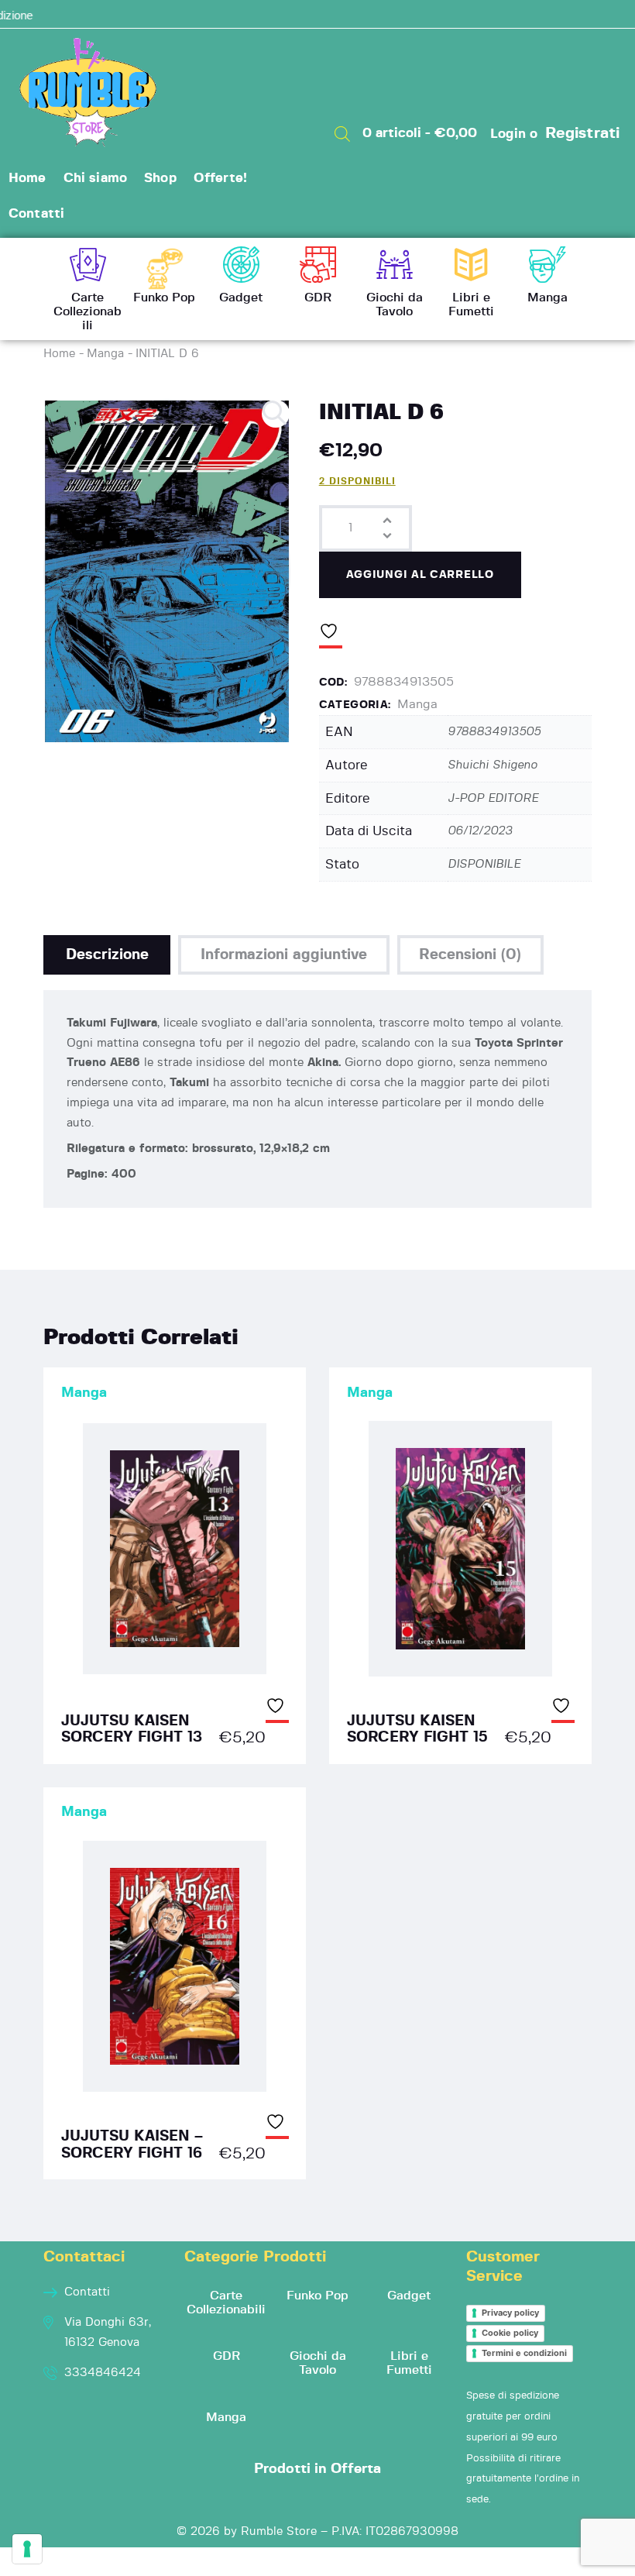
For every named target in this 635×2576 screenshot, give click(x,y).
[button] (276, 414)
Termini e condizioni (524, 2353)
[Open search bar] (342, 134)
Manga (105, 354)
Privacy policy (510, 2313)
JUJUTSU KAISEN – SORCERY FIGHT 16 (132, 2145)
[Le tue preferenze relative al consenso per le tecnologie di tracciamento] (27, 2549)
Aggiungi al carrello (420, 575)
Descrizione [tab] (107, 955)
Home (59, 354)
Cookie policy (510, 2333)
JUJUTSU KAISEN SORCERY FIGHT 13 (132, 1730)
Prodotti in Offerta (317, 2469)
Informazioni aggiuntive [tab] (284, 955)
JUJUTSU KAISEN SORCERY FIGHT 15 (417, 1730)
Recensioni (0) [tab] (470, 955)
